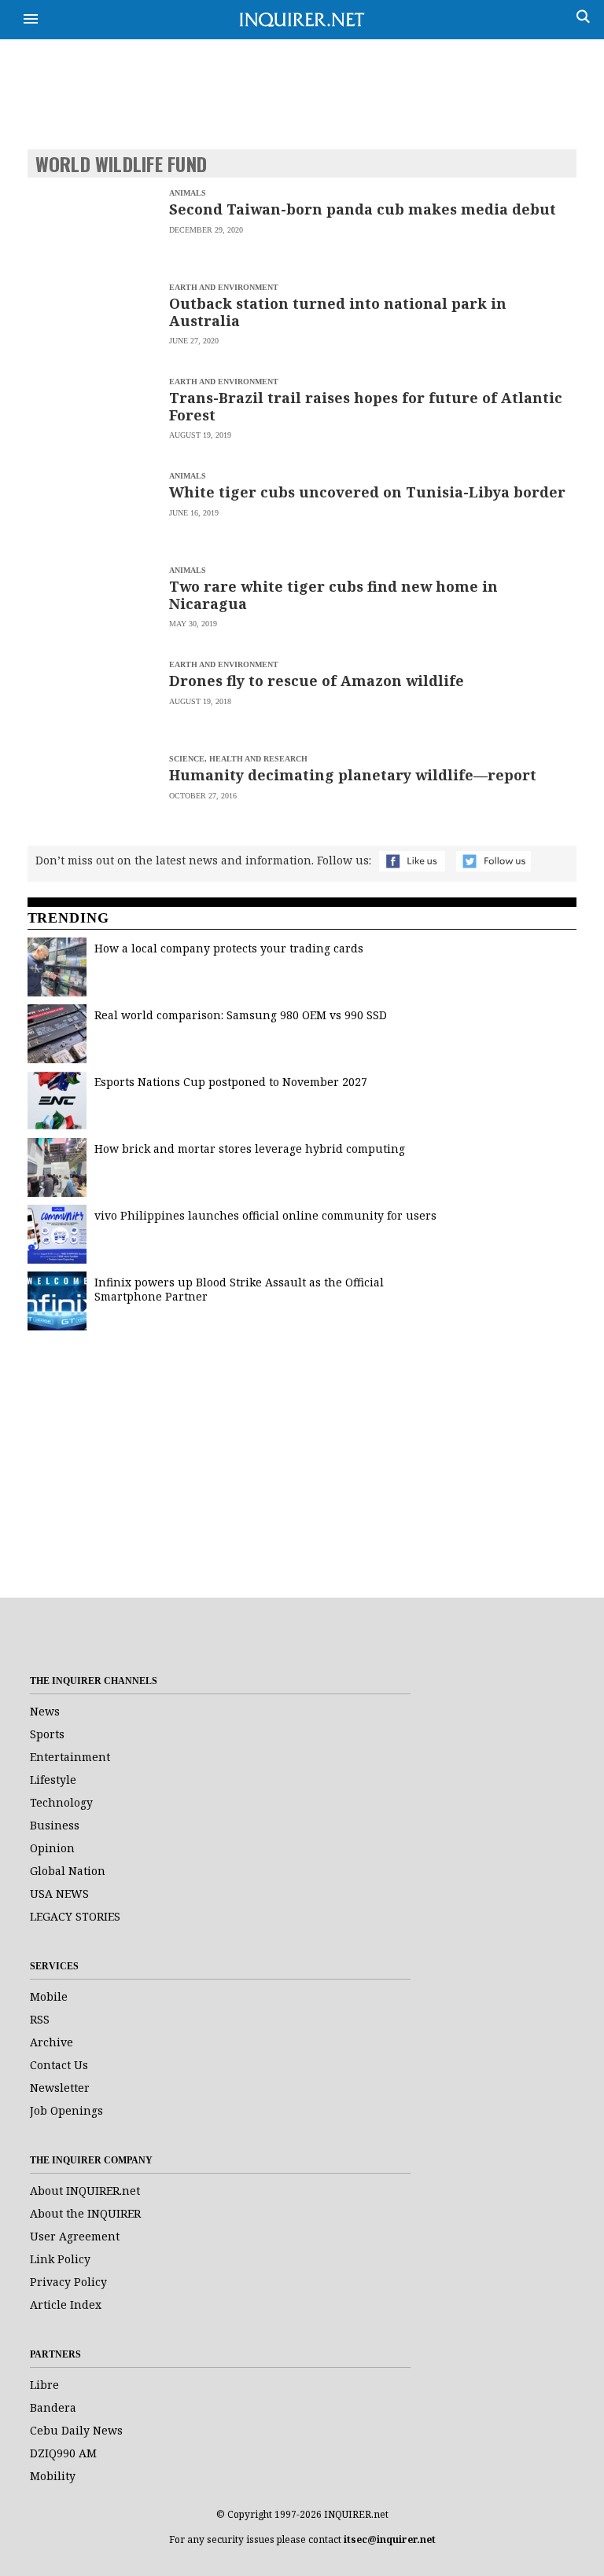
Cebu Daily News (76, 2430)
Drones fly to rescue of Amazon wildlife (317, 681)
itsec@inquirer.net (390, 2539)
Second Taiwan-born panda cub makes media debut (363, 209)
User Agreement (75, 2236)
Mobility (53, 2476)
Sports (47, 1734)
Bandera (53, 2407)
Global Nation (68, 1871)
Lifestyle (53, 1780)
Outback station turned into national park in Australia (338, 312)
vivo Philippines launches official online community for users (265, 1215)
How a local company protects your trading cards (229, 948)
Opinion (52, 1848)
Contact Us (59, 2065)
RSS (40, 2019)
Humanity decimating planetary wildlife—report (353, 775)
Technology (61, 1802)
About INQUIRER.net (85, 2191)
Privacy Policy (68, 2282)
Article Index (66, 2304)
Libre (44, 2385)
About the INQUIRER (85, 2213)
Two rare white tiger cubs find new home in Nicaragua (333, 595)
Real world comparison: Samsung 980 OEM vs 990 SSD (241, 1015)
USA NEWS (59, 1893)
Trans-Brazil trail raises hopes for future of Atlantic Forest (366, 406)
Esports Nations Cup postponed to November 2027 (231, 1082)
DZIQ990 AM (63, 2453)
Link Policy (60, 2259)
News (45, 1711)
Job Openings (66, 2110)
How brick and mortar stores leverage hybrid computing (250, 1149)
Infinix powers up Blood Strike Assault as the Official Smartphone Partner (239, 1289)
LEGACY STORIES (75, 1916)
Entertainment (70, 1757)
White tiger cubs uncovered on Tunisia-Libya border (367, 492)
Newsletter (60, 2088)
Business (55, 1825)
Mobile (49, 1996)
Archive (52, 2042)
